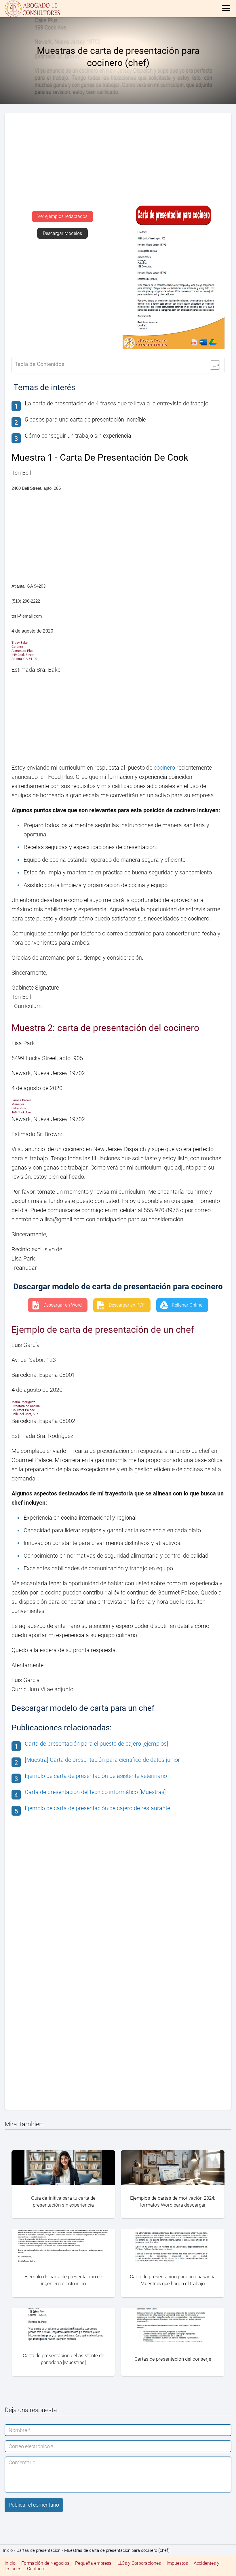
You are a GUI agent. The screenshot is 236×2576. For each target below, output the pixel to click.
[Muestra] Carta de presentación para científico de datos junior (102, 1760)
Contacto (36, 2569)
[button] (62, 216)
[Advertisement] (118, 162)
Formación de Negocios (45, 2563)
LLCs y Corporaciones (139, 2563)
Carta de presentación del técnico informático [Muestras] (95, 1792)
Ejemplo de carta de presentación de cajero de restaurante (97, 1808)
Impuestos (177, 2563)
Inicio (10, 2563)
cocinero (164, 768)
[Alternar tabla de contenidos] (212, 365)
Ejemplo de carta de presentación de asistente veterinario (96, 1776)
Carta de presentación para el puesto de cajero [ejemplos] (96, 1744)
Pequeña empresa (93, 2563)
